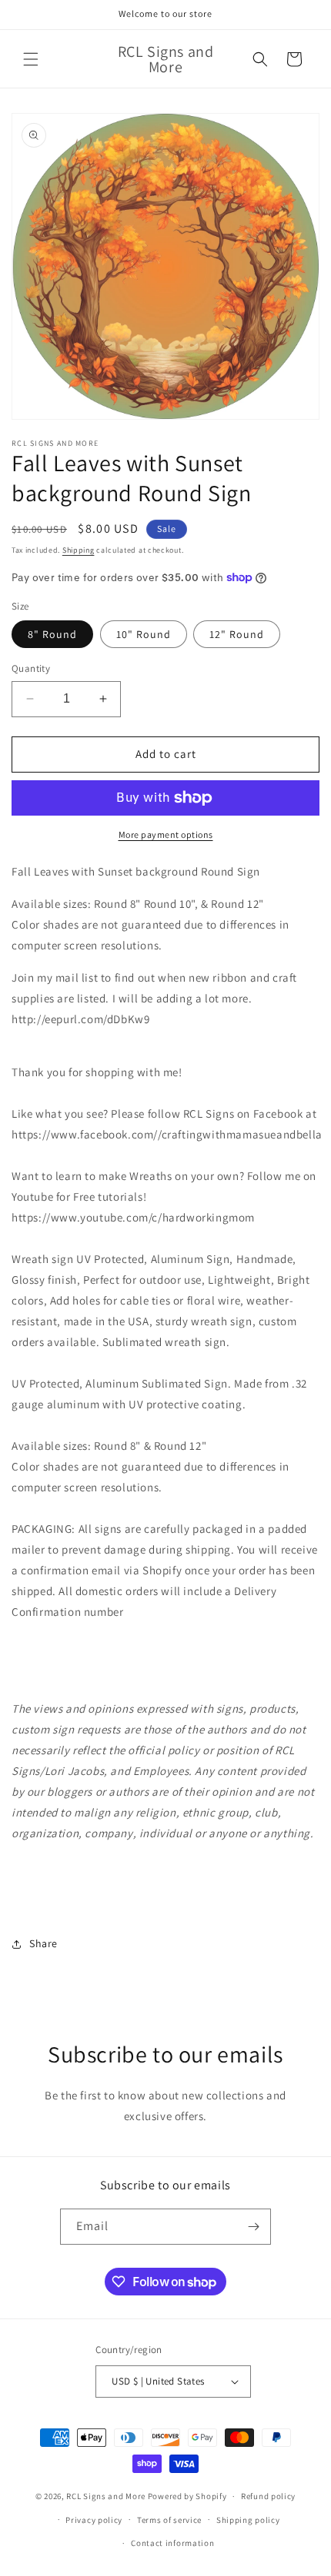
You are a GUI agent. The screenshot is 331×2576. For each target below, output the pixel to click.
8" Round (52, 634)
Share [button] (43, 1943)
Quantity (31, 668)
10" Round (144, 634)
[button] (31, 59)
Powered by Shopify (187, 2496)
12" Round (237, 634)
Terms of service (169, 2520)
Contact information (172, 2543)
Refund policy (268, 2496)
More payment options (166, 834)
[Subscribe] (253, 2227)
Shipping (79, 550)
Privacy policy (94, 2520)
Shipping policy (248, 2520)
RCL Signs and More (106, 2496)
